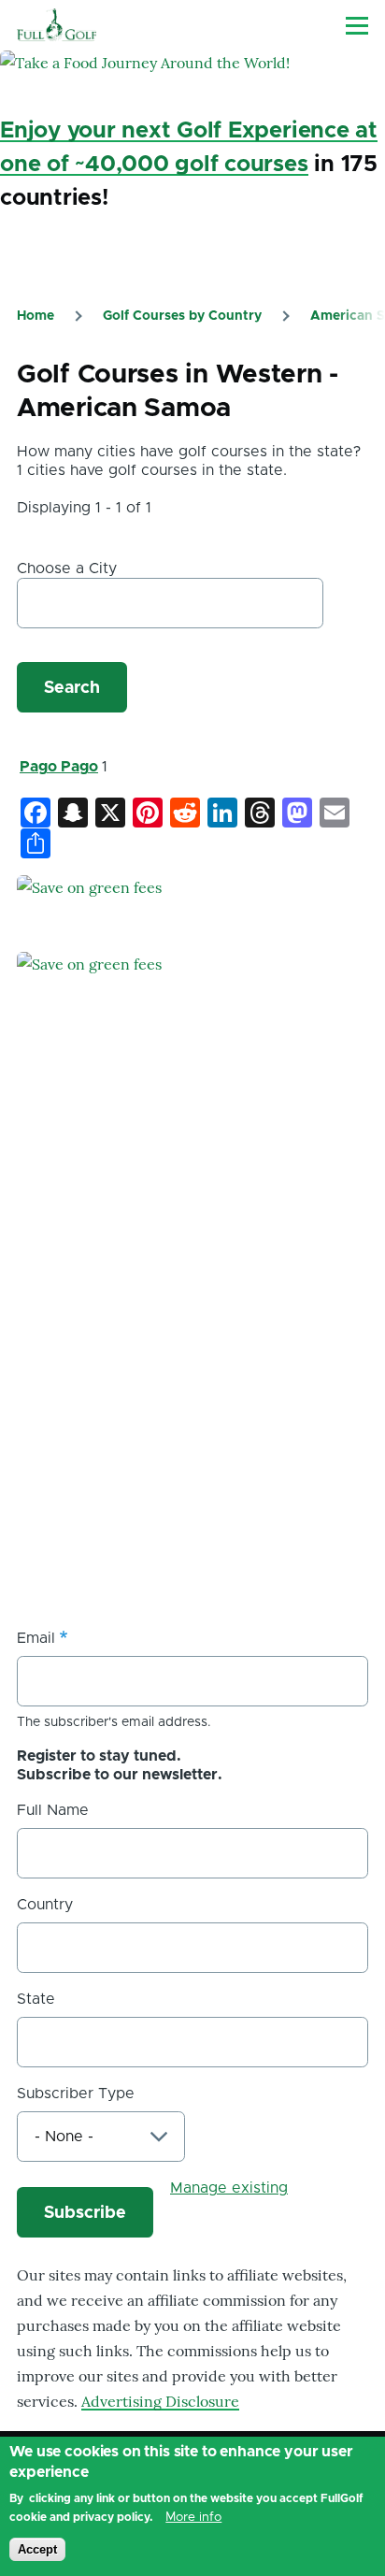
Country (45, 1905)
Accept (37, 2549)
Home (36, 316)
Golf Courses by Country (182, 316)
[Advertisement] (192, 1395)
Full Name (53, 1810)
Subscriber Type (76, 2094)
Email (36, 1638)
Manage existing (229, 2188)
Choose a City (67, 568)
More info (193, 2517)
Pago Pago (59, 767)
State (36, 1999)
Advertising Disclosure (160, 2401)
